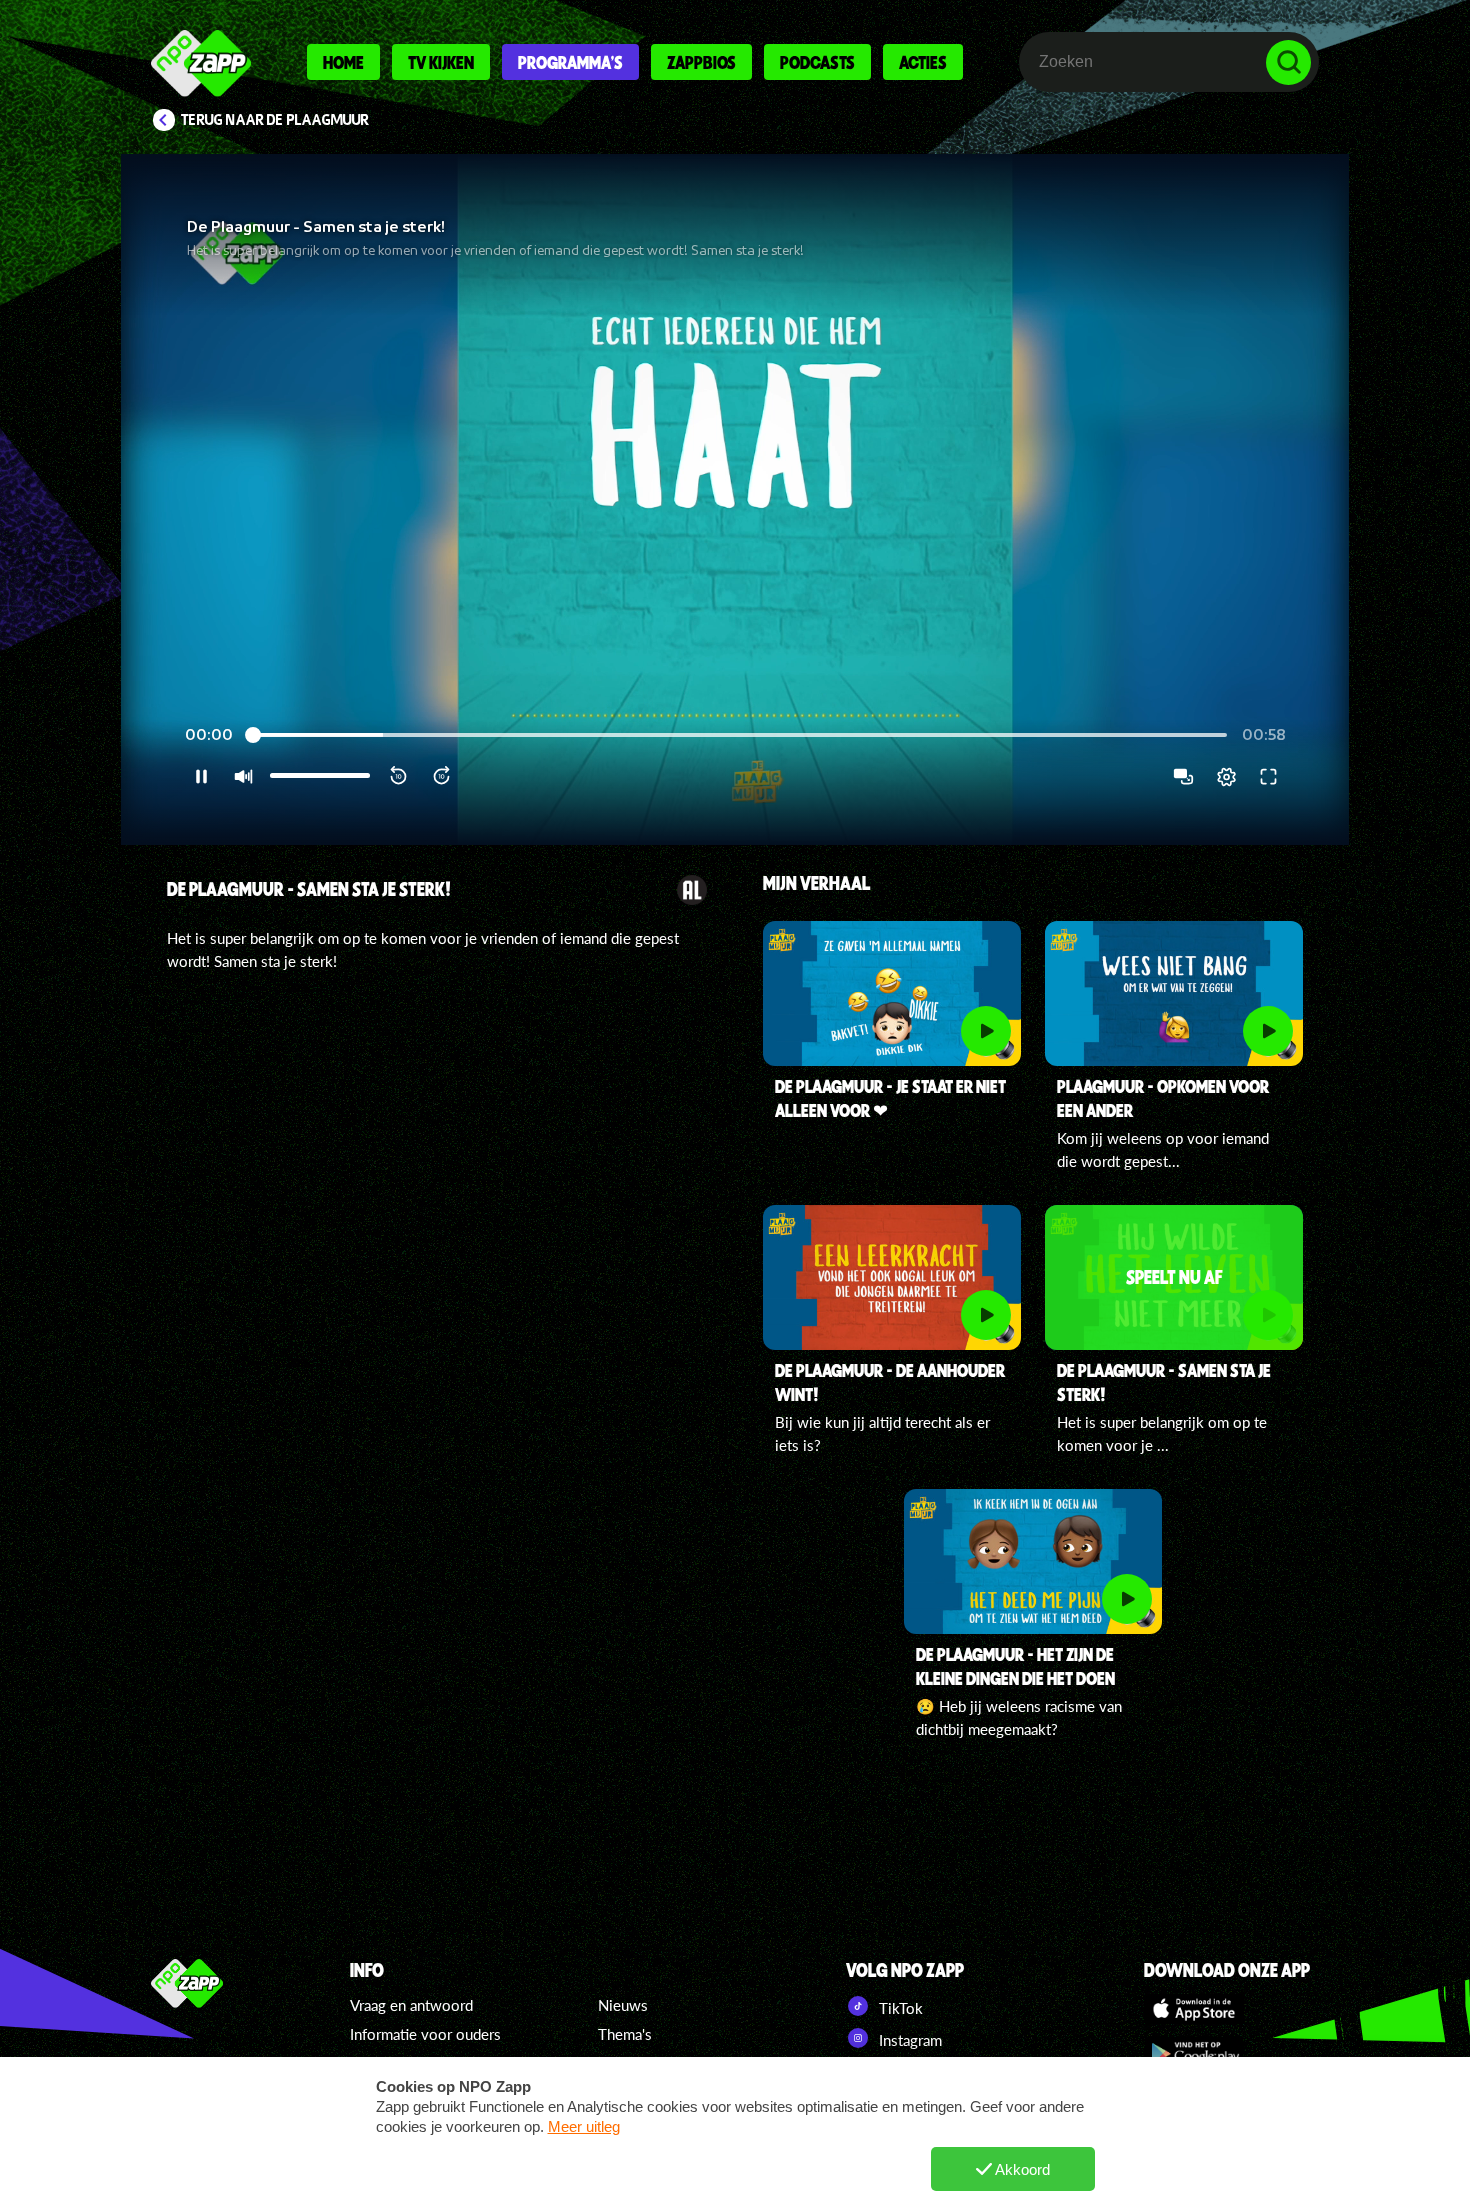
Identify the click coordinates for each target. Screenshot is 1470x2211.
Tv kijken (441, 62)
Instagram (908, 2040)
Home (343, 62)
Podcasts (817, 62)
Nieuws (623, 2005)
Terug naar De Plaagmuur (275, 120)
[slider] (737, 735)
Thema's (625, 2034)
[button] (735, 499)
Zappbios (701, 62)
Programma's (570, 62)
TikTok (899, 2008)
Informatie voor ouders (425, 2034)
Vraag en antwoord (411, 2005)
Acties (923, 62)
